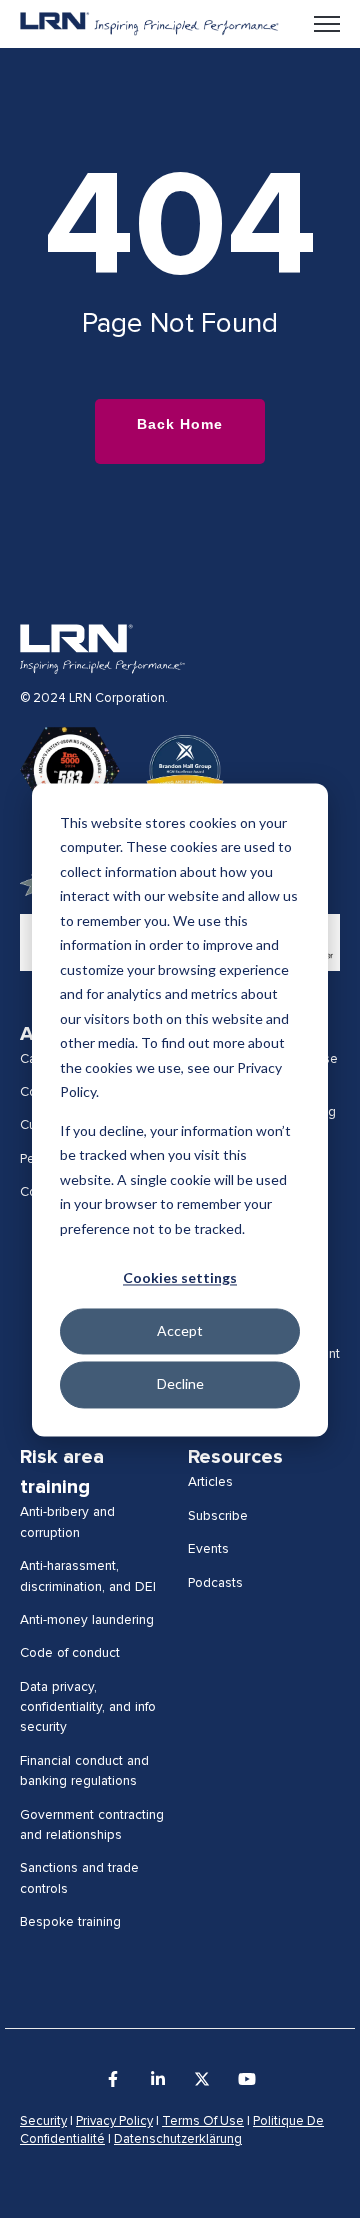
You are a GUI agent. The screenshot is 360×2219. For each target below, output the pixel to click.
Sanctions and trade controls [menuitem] (79, 1878)
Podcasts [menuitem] (215, 1583)
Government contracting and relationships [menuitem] (92, 1825)
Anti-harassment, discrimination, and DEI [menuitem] (88, 1576)
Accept (180, 1331)
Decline (180, 1384)
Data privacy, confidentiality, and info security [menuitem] (88, 1707)
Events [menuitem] (208, 1549)
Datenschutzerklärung (178, 2139)
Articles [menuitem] (210, 1482)
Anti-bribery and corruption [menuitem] (67, 1522)
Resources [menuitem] (235, 1457)
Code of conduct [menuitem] (70, 1653)
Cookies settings (180, 1277)
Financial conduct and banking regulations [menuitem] (84, 1771)
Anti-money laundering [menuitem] (87, 1620)
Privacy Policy (114, 2121)
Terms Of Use (203, 2121)
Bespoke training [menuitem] (70, 1922)
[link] (149, 23)
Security (43, 2121)
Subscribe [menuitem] (218, 1516)
